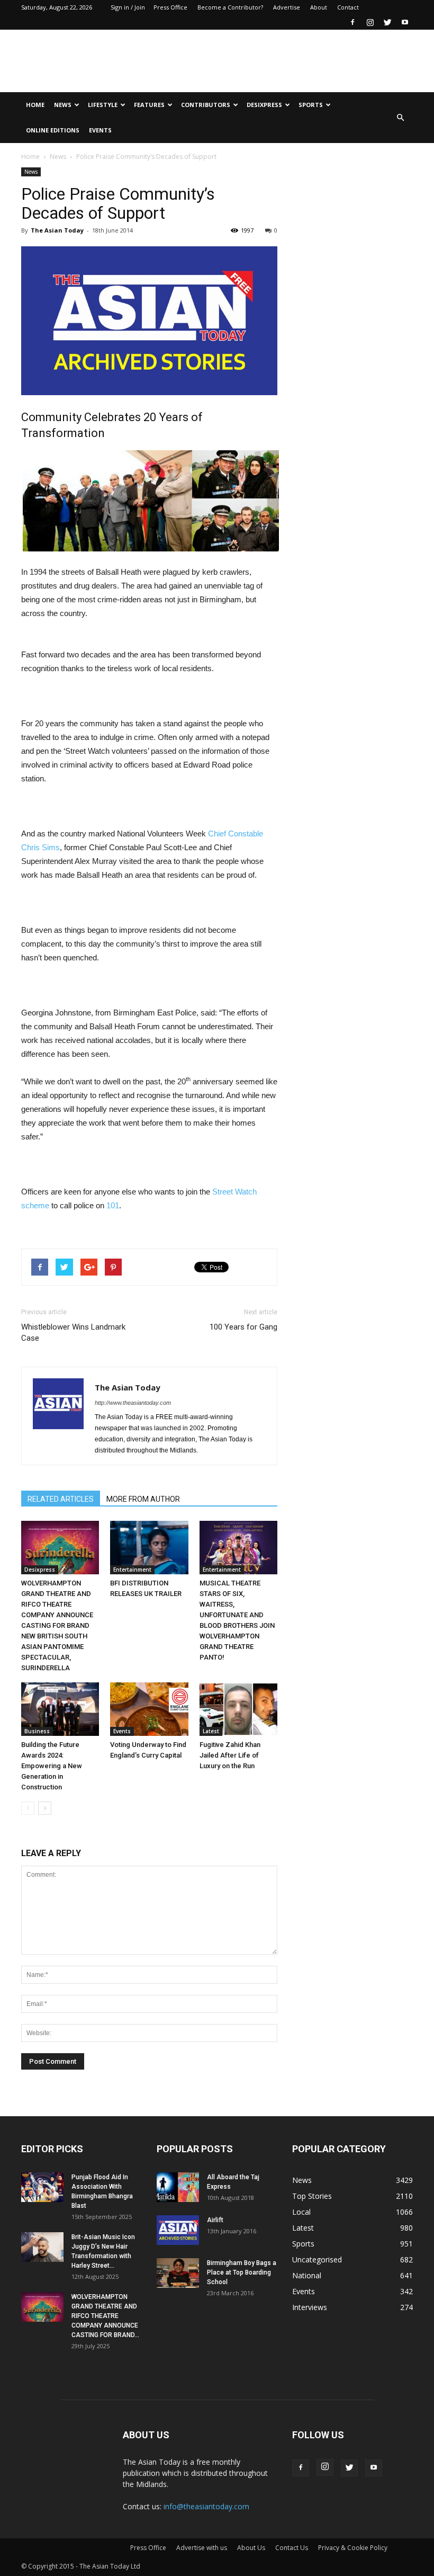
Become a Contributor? (230, 7)
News (63, 105)
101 (113, 1205)
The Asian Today (57, 230)
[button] (400, 118)
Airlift (215, 2220)
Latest (211, 1731)
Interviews (310, 2307)
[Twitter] (387, 22)
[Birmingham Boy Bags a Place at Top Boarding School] (178, 2273)
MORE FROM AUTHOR (143, 1499)
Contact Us (292, 2548)
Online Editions (53, 130)
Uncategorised (317, 2259)
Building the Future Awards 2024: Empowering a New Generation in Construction (52, 1766)
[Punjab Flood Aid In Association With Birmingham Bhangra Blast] (42, 2187)
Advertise (287, 7)
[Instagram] (370, 22)
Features (149, 105)
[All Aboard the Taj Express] (178, 2187)
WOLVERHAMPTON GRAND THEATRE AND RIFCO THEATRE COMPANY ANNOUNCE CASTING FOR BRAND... (105, 2316)
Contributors (206, 105)
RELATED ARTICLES (61, 1499)
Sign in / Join (128, 7)
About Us (251, 2548)
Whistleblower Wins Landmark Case (73, 1332)
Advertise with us (202, 2548)
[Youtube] (405, 22)
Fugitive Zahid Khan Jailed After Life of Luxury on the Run (230, 1755)
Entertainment (132, 1570)
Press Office (170, 7)
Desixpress (40, 1570)
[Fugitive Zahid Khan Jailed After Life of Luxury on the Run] (238, 1709)
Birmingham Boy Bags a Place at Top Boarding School (242, 2272)
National (307, 2275)
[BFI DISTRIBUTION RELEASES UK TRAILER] (149, 1548)
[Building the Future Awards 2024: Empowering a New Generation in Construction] (60, 1709)
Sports (311, 105)
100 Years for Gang (243, 1327)
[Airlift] (178, 2230)
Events (100, 130)
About (319, 7)
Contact (348, 7)
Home (35, 105)
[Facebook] (352, 22)
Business (37, 1731)
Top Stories (312, 2196)
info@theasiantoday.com (206, 2506)
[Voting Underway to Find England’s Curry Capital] (149, 1709)
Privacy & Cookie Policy (353, 2548)
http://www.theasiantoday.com (133, 1403)
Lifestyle (103, 105)
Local (301, 2212)
